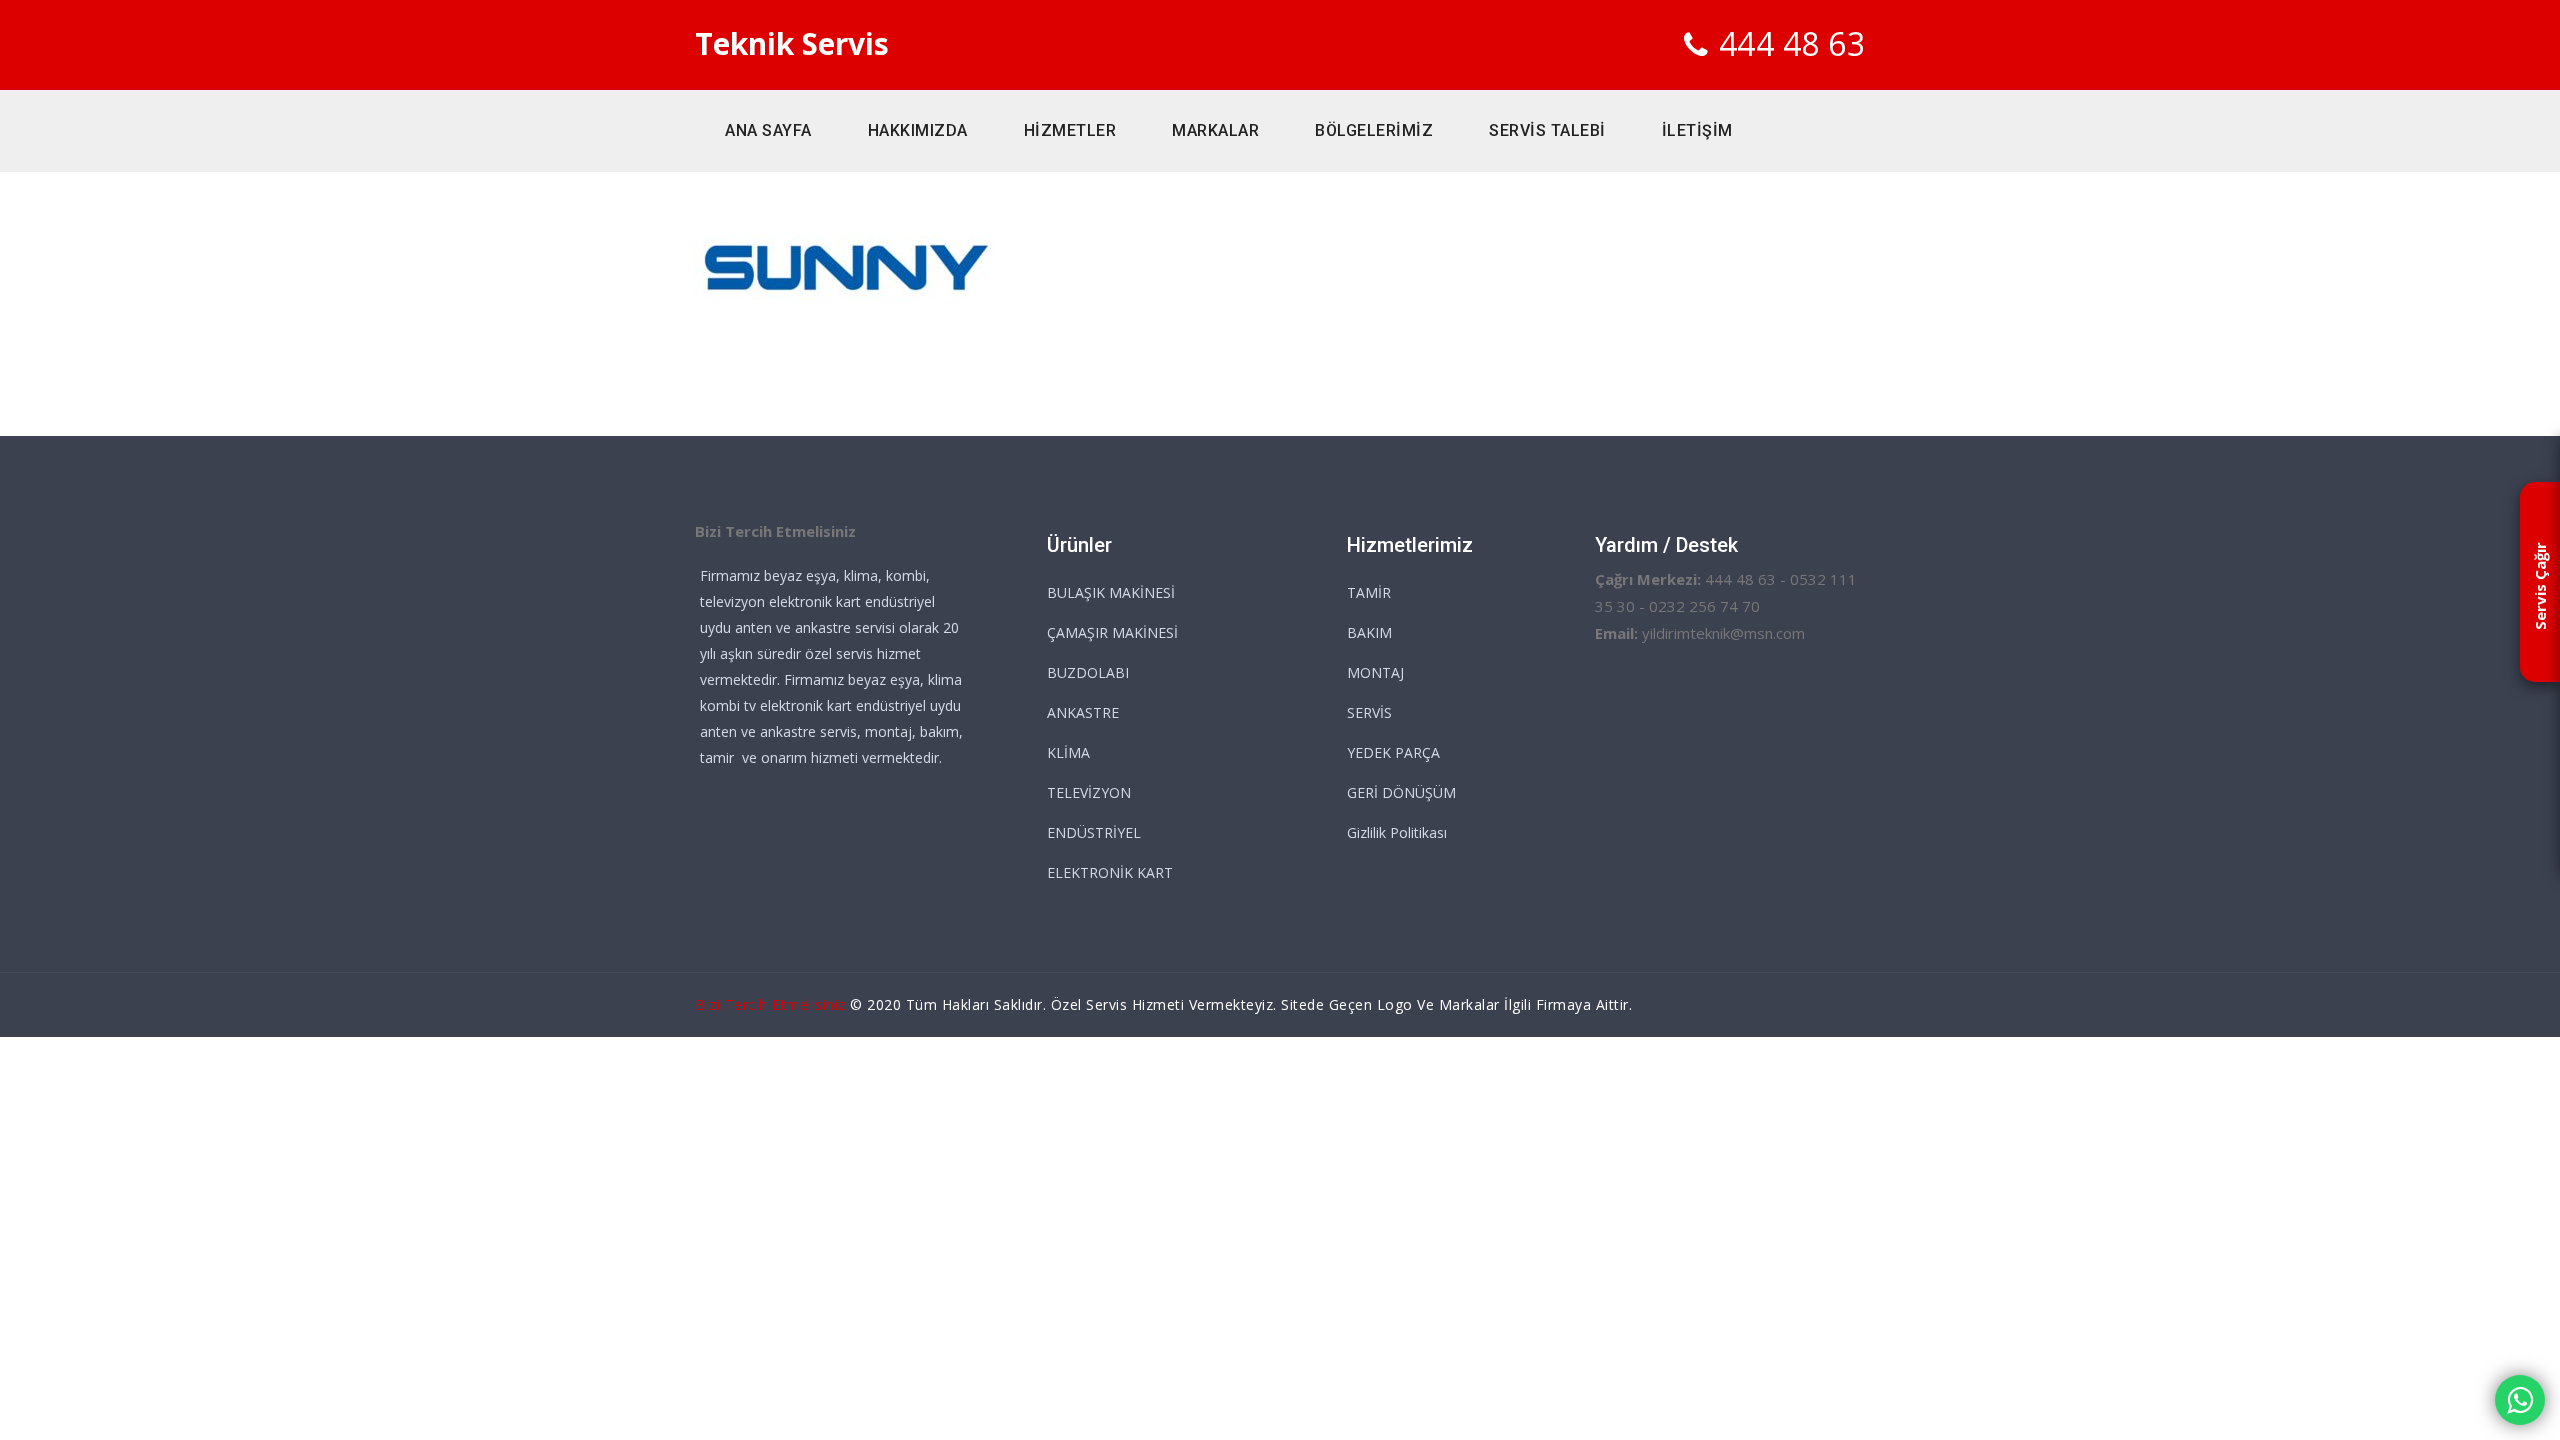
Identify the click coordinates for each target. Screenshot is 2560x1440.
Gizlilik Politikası (1397, 832)
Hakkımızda (918, 130)
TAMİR (1369, 592)
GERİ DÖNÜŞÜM (1401, 792)
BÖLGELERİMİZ (1374, 130)
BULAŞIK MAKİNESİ (1111, 592)
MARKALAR (1215, 130)
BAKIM (1369, 632)
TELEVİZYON (1089, 792)
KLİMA (1068, 752)
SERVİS (1369, 712)
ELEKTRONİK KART (1110, 872)
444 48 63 (1792, 43)
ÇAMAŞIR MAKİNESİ (1112, 632)
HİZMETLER (1070, 130)
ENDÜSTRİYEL (1094, 832)
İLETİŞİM (1697, 130)
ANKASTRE (1083, 712)
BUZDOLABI (1088, 672)
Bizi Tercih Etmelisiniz (770, 1004)
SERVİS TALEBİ (1547, 130)
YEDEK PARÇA (1393, 752)
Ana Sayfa (768, 130)
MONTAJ (1375, 672)
